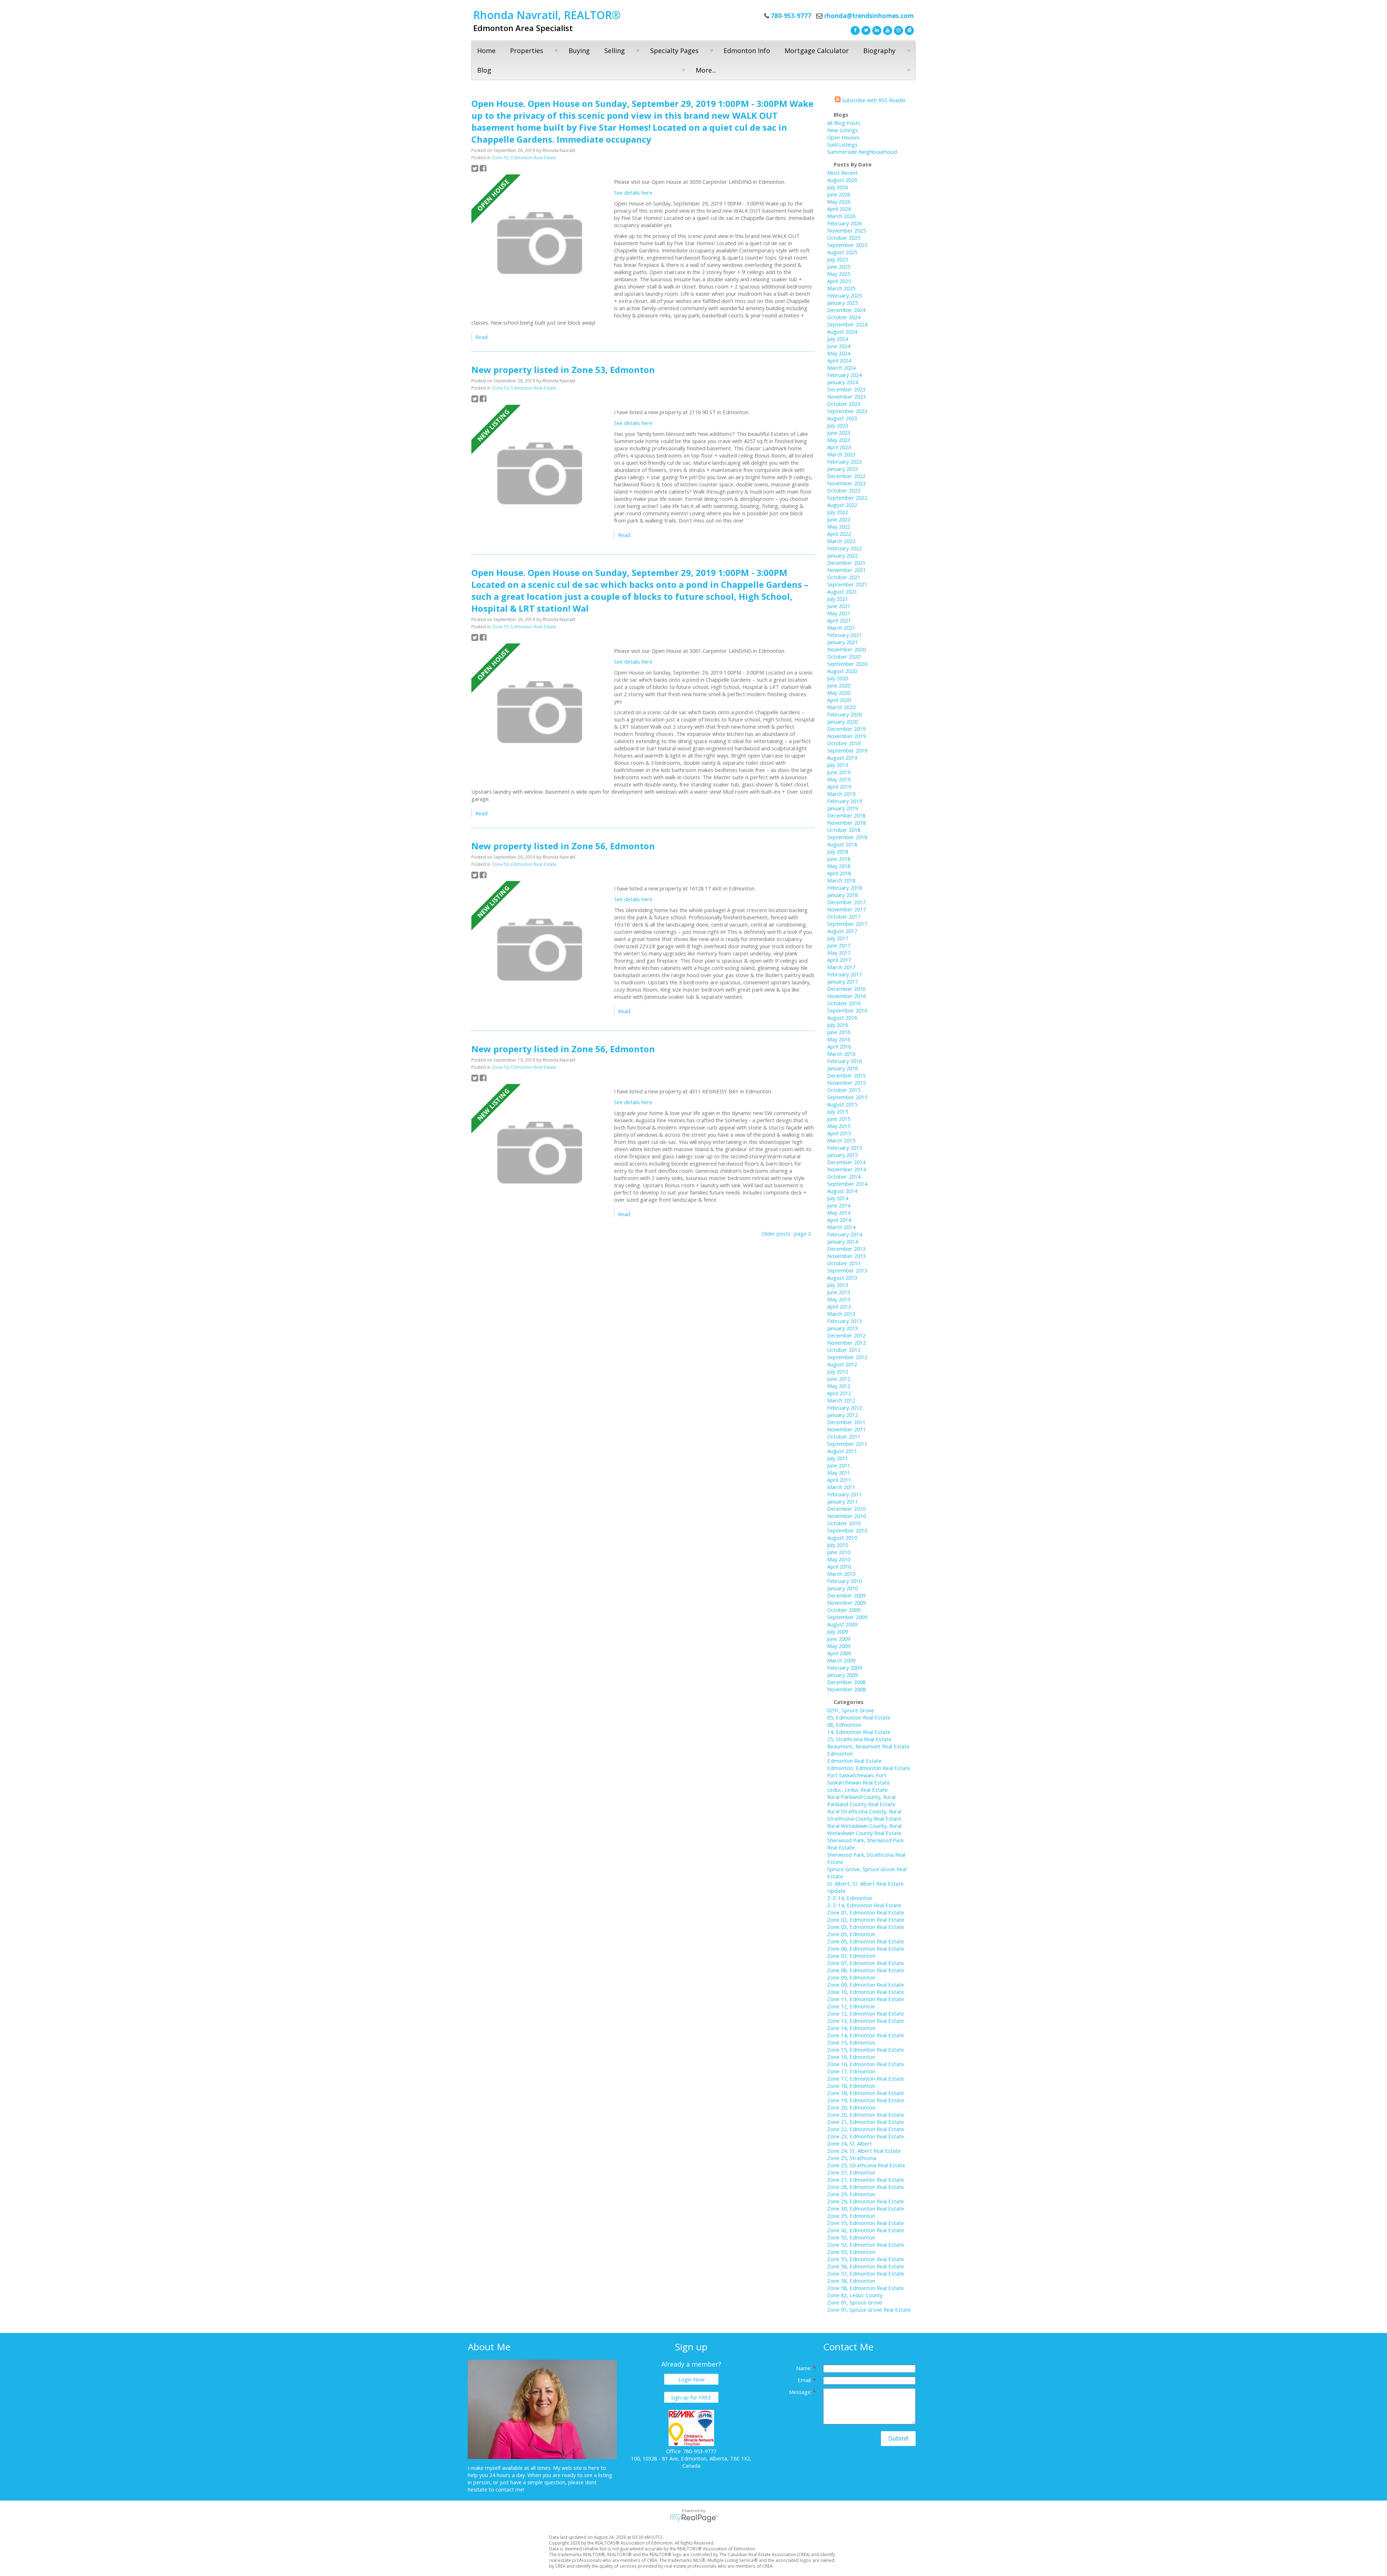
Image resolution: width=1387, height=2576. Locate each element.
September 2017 (847, 924)
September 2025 (847, 245)
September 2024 (847, 324)
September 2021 (847, 584)
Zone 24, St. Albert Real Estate (864, 2151)
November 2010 (846, 1516)
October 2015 (844, 1090)
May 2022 (839, 526)
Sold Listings (842, 144)
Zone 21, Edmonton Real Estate (866, 2122)
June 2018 (839, 859)
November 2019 (846, 736)
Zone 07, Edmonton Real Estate (866, 1963)
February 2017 (844, 974)
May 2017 (839, 953)
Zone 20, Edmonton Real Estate (866, 2115)
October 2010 (844, 1523)
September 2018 (847, 837)
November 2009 (846, 1603)
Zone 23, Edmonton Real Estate (866, 2136)
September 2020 (847, 664)
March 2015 (841, 1140)
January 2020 (842, 721)
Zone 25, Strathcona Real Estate (866, 2165)
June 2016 (839, 1032)
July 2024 (838, 339)
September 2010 (847, 1530)
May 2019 (839, 779)
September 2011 (847, 1444)
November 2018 (846, 823)
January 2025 (842, 303)
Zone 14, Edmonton (851, 2028)
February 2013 (844, 1321)
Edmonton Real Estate (854, 1761)
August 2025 (842, 252)
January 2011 (842, 1501)
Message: (801, 2392)
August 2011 (842, 1451)
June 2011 (839, 1465)
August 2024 (842, 331)
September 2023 (847, 411)
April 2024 (839, 360)
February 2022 (844, 548)
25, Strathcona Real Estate (859, 1739)
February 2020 (844, 714)
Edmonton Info (747, 51)
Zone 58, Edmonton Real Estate (866, 2288)
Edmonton (840, 1753)
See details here (633, 192)
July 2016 (838, 1025)
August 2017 (842, 931)
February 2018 (844, 888)
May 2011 (839, 1473)
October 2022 (844, 490)
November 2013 (846, 1256)
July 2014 (838, 1198)
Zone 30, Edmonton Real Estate (866, 2208)
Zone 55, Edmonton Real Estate (524, 158)
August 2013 (842, 1278)
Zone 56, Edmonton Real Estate (524, 864)
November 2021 (846, 570)
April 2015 (839, 1133)
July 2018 (838, 851)
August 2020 (842, 671)
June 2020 (839, 685)
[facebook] (854, 30)
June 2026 (839, 194)
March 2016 (841, 1054)
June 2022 (839, 519)
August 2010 (842, 1538)
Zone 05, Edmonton (851, 1934)
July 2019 (838, 765)
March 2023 (841, 454)
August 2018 (842, 844)
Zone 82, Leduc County (855, 2295)
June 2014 (839, 1205)
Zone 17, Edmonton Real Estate (866, 2078)
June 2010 (839, 1552)
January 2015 (842, 1155)
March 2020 (841, 707)
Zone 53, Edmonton (851, 2237)
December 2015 (846, 1075)
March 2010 (841, 1574)
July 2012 (838, 1371)
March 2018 (841, 880)
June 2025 (839, 266)
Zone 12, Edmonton (851, 2006)
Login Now (691, 2379)
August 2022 (842, 505)
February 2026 (844, 223)
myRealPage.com (694, 2518)
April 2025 (839, 281)
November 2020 (846, 649)
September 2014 (847, 1184)
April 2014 (839, 1220)
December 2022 (846, 476)
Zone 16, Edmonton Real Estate (866, 2064)
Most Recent (842, 173)
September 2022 (847, 498)
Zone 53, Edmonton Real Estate (524, 388)
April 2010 (839, 1566)
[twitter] (865, 30)
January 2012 (842, 1415)
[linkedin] (876, 30)
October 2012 (844, 1350)
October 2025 (844, 238)
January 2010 (842, 1588)
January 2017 (842, 981)
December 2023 (846, 389)
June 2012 (839, 1379)
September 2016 (847, 1010)
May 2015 (839, 1126)
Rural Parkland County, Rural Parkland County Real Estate (861, 1800)
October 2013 (844, 1263)
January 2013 (842, 1328)
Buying (579, 51)
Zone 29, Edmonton (851, 2194)
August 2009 (842, 1624)
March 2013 (841, 1314)
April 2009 (839, 1653)
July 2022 (838, 512)
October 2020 (844, 656)
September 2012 (847, 1357)
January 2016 (842, 1068)
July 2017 (838, 938)
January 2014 (842, 1241)
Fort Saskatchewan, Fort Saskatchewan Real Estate (859, 1779)
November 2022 (846, 483)
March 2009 (841, 1660)
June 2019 (839, 772)
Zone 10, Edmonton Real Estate (866, 1992)
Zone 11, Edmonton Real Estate (866, 1999)
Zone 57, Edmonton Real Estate (866, 2273)
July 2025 (838, 259)
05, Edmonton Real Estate (859, 1717)
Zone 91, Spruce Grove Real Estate (869, 2310)
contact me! (510, 2489)
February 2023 (844, 461)
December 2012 (846, 1335)
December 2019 (846, 729)
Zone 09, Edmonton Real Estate (866, 1985)
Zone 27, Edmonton (851, 2172)
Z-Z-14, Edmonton (850, 1898)
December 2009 (846, 1595)
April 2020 (839, 700)
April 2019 (839, 786)
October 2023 (844, 404)
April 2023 (839, 447)
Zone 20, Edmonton (851, 2107)
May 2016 (839, 1039)
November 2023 (846, 396)
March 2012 (841, 1400)
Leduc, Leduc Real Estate (857, 1790)
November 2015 (846, 1083)
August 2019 (842, 758)
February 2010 (844, 1581)
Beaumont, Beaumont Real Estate (868, 1746)
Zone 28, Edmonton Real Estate (866, 2187)
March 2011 (841, 1487)
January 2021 (842, 642)
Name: (805, 2368)
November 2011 (846, 1429)
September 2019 (847, 750)
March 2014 (841, 1227)
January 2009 (842, 1675)
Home (486, 51)
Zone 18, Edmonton (851, 2086)
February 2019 (844, 801)
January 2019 (842, 808)
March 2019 (841, 794)
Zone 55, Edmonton (851, 2252)
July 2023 (838, 425)
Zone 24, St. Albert (850, 2143)
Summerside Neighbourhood (862, 152)
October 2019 (844, 743)
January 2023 (842, 469)
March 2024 (841, 368)
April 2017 (839, 960)
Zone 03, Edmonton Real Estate (866, 1927)
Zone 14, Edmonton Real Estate (866, 2035)
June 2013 (839, 1292)
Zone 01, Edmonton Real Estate (866, 1912)
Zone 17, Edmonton (851, 2071)
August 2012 (842, 1364)
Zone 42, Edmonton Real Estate (866, 2230)
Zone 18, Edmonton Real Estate (866, 2093)
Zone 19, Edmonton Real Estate (866, 2100)
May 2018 (839, 866)
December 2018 (846, 815)
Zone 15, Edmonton (851, 2042)
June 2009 (839, 1639)
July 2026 (838, 187)
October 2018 (844, 830)
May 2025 (839, 274)
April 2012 (839, 1393)
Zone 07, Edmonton (851, 1956)
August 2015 (842, 1104)
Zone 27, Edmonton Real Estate (866, 2180)
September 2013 (847, 1270)
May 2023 (839, 440)
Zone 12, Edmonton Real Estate (866, 2013)
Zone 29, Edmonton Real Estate (866, 2201)
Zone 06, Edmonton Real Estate (866, 1948)
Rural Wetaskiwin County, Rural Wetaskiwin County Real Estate (864, 1829)
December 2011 (846, 1422)
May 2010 (839, 1559)
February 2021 (844, 635)
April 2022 (839, 534)
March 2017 (841, 967)
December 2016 (846, 989)
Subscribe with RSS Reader (873, 100)
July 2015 (838, 1111)
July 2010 (838, 1545)
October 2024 (844, 317)
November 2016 (846, 996)
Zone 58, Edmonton (851, 2281)
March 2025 (841, 288)
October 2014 (844, 1176)
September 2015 (847, 1097)
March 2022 (841, 541)
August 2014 (842, 1191)
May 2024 (839, 353)
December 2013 (846, 1249)
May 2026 (839, 201)
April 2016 (839, 1046)
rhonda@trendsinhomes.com (869, 16)
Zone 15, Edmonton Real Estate (866, 2050)
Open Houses (843, 137)
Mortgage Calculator (817, 51)
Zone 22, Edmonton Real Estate (866, 2129)
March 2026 (841, 216)
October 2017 (844, 916)
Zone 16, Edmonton (851, 2057)
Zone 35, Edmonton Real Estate (866, 2223)
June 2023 (839, 433)
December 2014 (846, 1162)
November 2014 (846, 1169)
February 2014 (844, 1234)
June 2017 (839, 945)
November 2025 (846, 230)
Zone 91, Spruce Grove (855, 2302)
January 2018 (842, 895)
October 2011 (844, 1436)
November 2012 (846, 1343)
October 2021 (844, 577)
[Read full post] (540, 244)
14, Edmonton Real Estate (859, 1732)
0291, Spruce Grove (851, 1710)
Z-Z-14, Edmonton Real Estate (864, 1905)
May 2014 (839, 1213)
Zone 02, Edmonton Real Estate (866, 1920)
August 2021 (842, 591)
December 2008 (846, 1682)
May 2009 (839, 1646)
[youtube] (887, 30)
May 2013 (839, 1299)
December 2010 (846, 1509)
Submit (898, 2438)
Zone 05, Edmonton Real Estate (866, 1941)
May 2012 (839, 1386)
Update (836, 1891)
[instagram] (898, 30)
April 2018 (839, 873)
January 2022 (842, 555)
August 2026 (842, 180)
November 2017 (846, 909)
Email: (805, 2380)
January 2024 (842, 382)
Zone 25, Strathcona (852, 2158)
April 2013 (839, 1306)
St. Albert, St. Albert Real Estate (865, 1883)
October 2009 (844, 1610)
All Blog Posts (844, 123)
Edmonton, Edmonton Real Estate (869, 1768)
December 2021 (846, 563)
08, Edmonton (844, 1725)
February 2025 (844, 295)
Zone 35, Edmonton (851, 2216)
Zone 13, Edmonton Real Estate (866, 2021)
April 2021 (839, 620)
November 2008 (846, 1689)
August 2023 (842, 418)
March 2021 (841, 628)
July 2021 (838, 599)
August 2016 (842, 1018)
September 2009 (847, 1617)
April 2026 (839, 209)
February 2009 (844, 1668)
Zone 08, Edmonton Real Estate (866, 1970)
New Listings (842, 130)
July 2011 (838, 1458)
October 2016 (844, 1003)
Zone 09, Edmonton (851, 1977)
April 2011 (839, 1480)
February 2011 (844, 1494)
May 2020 (839, 693)
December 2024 (846, 310)
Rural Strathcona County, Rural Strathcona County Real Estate (864, 1815)
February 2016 (844, 1061)
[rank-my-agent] (908, 30)
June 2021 (839, 606)
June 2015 (839, 1119)
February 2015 (844, 1148)
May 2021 (839, 613)
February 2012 (844, 1408)
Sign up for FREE (691, 2397)
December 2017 (846, 902)
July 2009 (838, 1631)
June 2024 (839, 346)
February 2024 (844, 375)
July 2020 (838, 678)
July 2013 (838, 1285)
